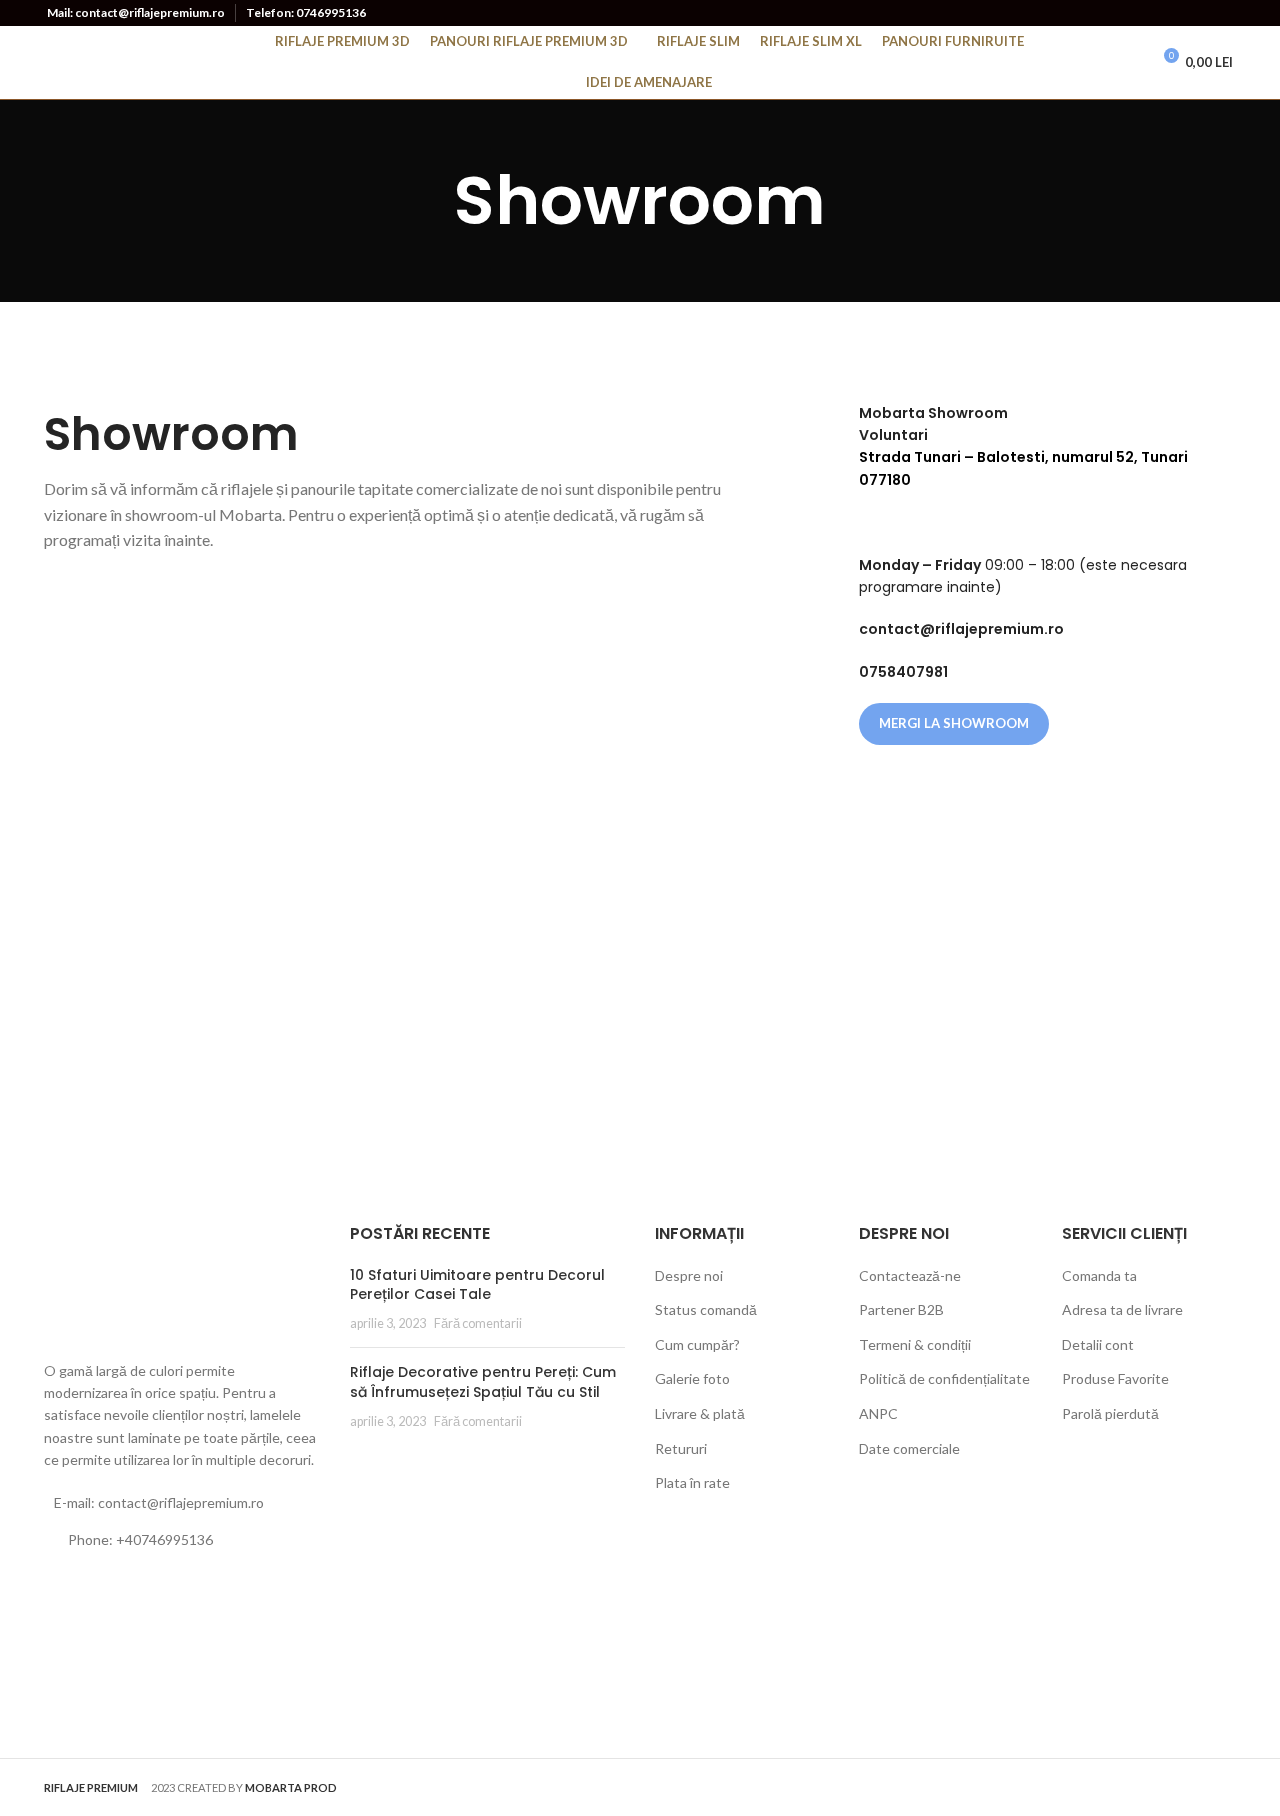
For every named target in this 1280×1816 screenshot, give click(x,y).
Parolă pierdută (1110, 1413)
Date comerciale (909, 1448)
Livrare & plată (700, 1413)
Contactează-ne (910, 1275)
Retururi (681, 1448)
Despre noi (689, 1275)
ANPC (878, 1413)
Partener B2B (901, 1309)
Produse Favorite (1115, 1378)
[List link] (182, 1540)
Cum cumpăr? (697, 1344)
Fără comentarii (478, 1323)
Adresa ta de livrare (1122, 1309)
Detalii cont (1098, 1344)
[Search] (1092, 63)
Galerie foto (692, 1378)
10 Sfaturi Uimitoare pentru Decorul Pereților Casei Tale (477, 1285)
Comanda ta (1099, 1275)
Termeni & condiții (915, 1344)
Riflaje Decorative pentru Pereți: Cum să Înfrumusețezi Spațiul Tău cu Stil (483, 1382)
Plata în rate (692, 1482)
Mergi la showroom (954, 723)
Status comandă (706, 1309)
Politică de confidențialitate (944, 1378)
